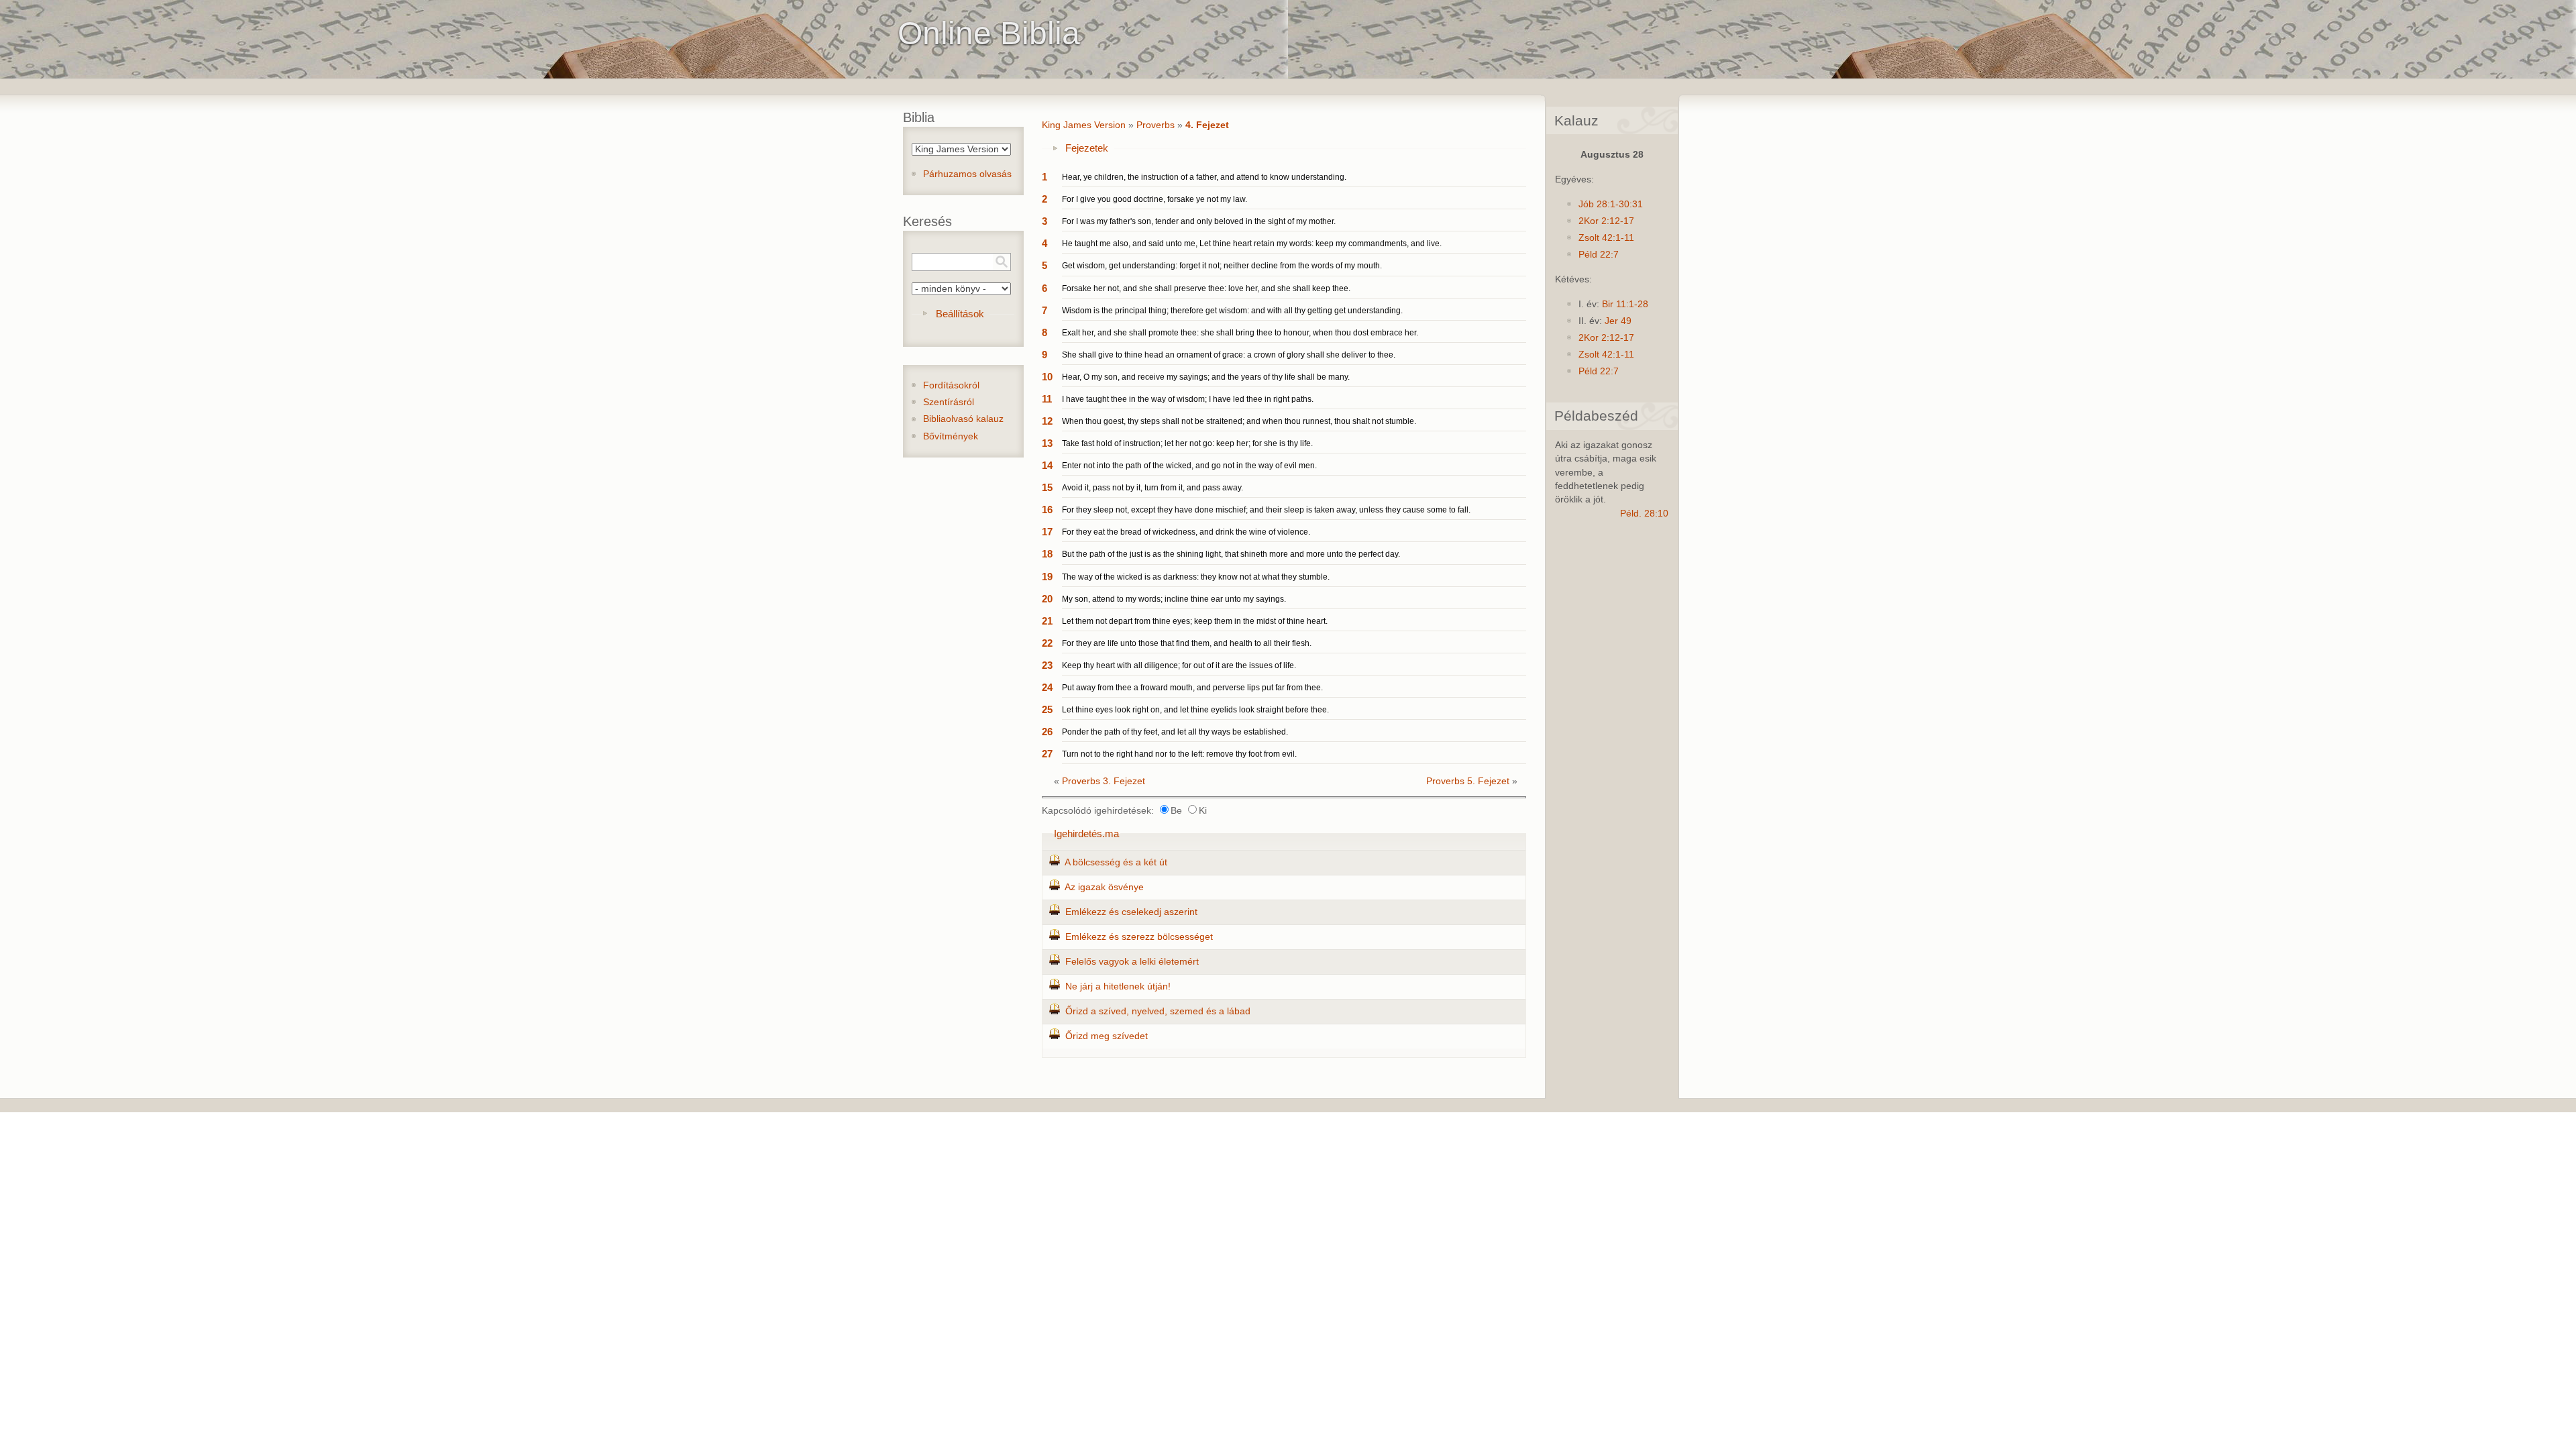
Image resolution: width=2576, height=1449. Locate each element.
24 (1047, 687)
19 (1047, 577)
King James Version (1084, 125)
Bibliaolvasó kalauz (963, 419)
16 (1047, 509)
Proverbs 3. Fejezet (1104, 781)
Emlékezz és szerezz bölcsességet (1139, 937)
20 (1047, 599)
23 (1047, 665)
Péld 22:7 (1599, 255)
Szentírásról (949, 402)
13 (1047, 443)
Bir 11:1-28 (1625, 304)
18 (1047, 554)
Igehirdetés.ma (1086, 834)
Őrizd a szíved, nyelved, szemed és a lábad (1158, 1011)
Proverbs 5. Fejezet (1468, 781)
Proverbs (1156, 125)
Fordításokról (951, 385)
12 (1047, 421)
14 (1047, 465)
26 (1047, 732)
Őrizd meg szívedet (1107, 1036)
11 (1047, 399)
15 (1047, 487)
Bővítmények (951, 436)
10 (1047, 377)
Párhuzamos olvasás (967, 174)
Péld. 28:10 (1644, 514)
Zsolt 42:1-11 (1606, 238)
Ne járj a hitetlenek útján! (1118, 986)
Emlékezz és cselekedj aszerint (1131, 912)
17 (1047, 532)
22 (1047, 643)
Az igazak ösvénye (1104, 887)
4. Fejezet (1207, 125)
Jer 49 (1618, 321)
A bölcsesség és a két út (1116, 862)
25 (1047, 709)
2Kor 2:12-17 (1606, 221)
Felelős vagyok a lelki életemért (1132, 962)
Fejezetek (1087, 148)
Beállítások (960, 314)
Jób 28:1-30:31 (1611, 204)
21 (1047, 621)
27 (1047, 754)
